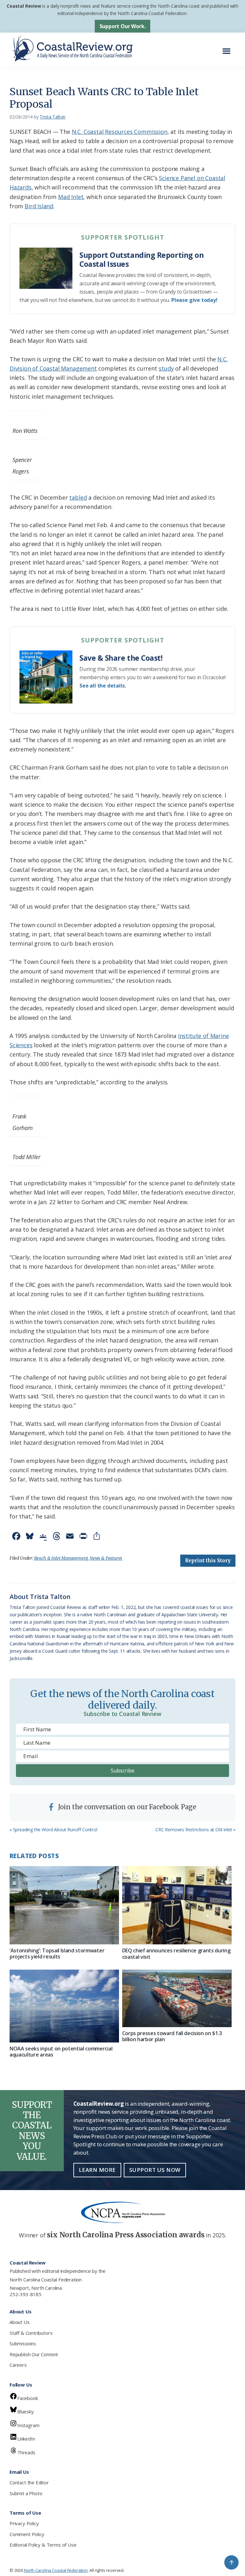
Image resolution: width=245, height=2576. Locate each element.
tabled (78, 497)
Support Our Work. (123, 26)
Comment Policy (27, 2534)
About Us (20, 2322)
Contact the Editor (29, 2482)
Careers (18, 2365)
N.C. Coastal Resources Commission (120, 132)
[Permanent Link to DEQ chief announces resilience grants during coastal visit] (177, 1905)
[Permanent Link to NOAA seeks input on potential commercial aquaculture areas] (64, 2006)
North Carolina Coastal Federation (46, 2280)
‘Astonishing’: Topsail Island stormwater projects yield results (57, 1953)
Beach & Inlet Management (61, 1558)
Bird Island (39, 206)
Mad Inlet (71, 197)
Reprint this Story (208, 1561)
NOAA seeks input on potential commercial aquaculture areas (61, 2052)
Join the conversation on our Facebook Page (126, 1807)
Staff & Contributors (31, 2333)
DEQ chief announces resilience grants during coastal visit (176, 1953)
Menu (228, 48)
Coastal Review (24, 6)
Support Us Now (155, 2170)
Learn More (97, 2170)
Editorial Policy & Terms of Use (43, 2545)
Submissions (23, 2343)
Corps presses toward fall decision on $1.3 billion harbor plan (172, 2036)
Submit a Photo (26, 2493)
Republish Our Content (34, 2354)
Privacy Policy (24, 2523)
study (166, 368)
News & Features (106, 1558)
